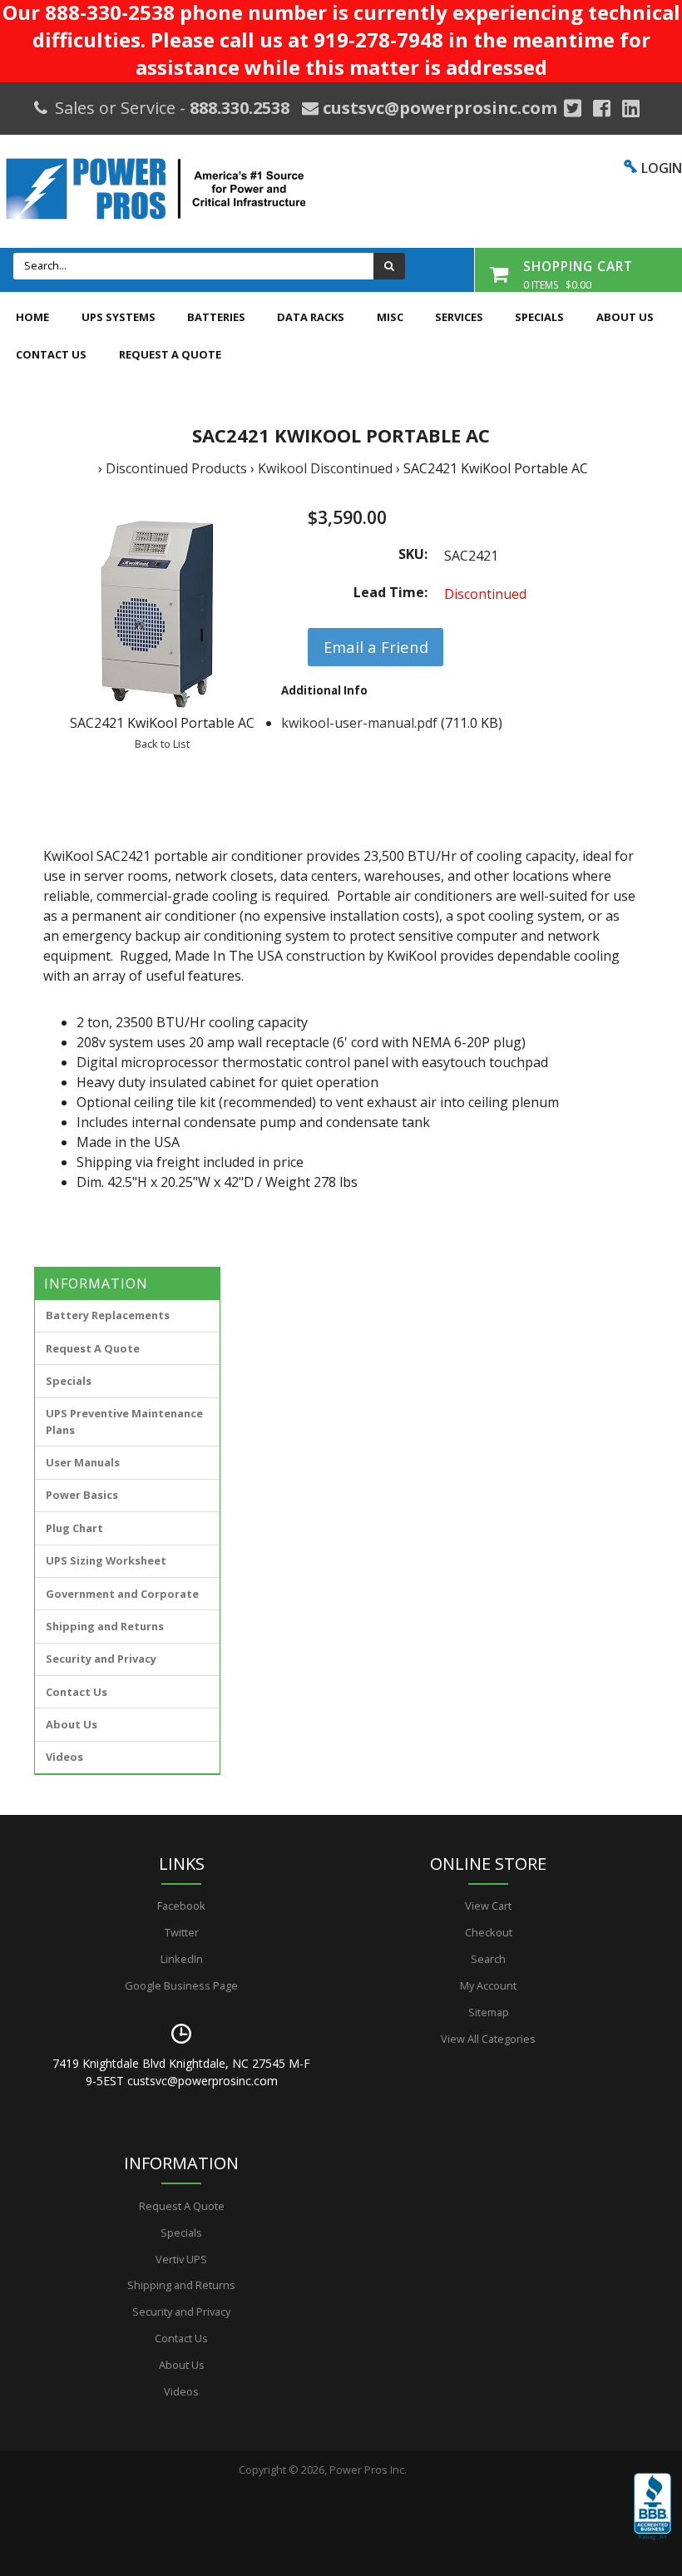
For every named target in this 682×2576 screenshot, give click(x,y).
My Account (488, 1985)
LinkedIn (182, 1959)
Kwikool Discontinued (325, 468)
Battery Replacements (108, 1315)
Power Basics (82, 1495)
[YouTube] (631, 108)
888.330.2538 (240, 108)
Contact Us (51, 354)
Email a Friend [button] (376, 647)
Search (488, 1959)
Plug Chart (74, 1528)
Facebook (181, 1906)
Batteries (216, 317)
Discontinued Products (176, 468)
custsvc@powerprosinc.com (438, 108)
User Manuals (83, 1462)
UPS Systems (119, 317)
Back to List (162, 744)
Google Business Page (181, 1985)
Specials (539, 317)
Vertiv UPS (181, 2259)
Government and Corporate (122, 1594)
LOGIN (662, 168)
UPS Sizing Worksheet (106, 1560)
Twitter (182, 1932)
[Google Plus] (573, 108)
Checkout (489, 1932)
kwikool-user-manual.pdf (359, 723)
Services (459, 317)
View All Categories (488, 2039)
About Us (625, 317)
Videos (64, 1757)
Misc (390, 317)
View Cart (488, 1906)
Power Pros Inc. (368, 2470)
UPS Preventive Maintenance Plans (124, 1421)
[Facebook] (602, 108)
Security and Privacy (101, 1659)
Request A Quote (170, 354)
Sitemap (489, 2012)
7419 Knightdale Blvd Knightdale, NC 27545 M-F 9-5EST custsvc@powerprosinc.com (181, 2072)
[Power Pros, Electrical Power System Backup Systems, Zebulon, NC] (652, 2519)
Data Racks (311, 317)
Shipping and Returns (105, 1626)
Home (32, 317)
